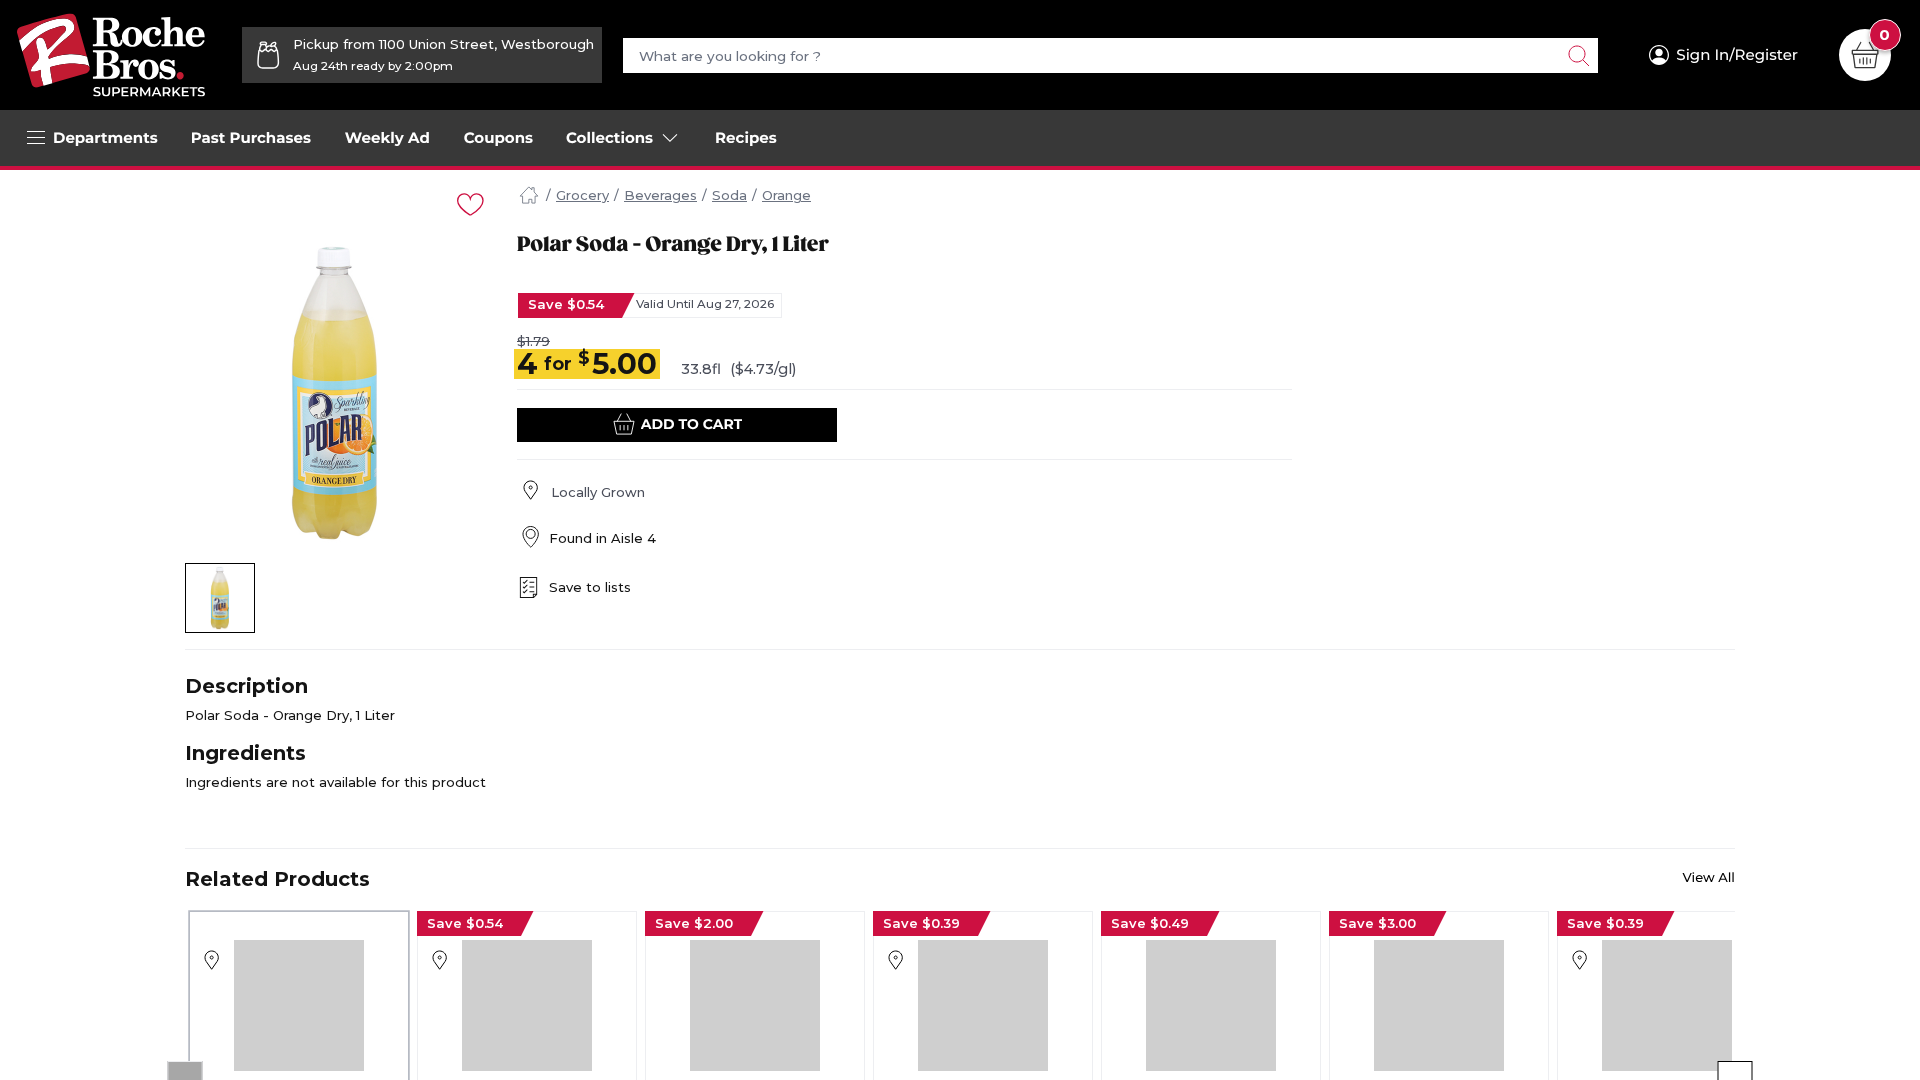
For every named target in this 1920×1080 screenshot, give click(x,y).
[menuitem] (251, 138)
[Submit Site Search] (1578, 55)
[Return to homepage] (111, 55)
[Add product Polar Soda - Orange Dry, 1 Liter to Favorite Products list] (469, 202)
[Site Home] (529, 196)
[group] (335, 393)
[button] (220, 598)
